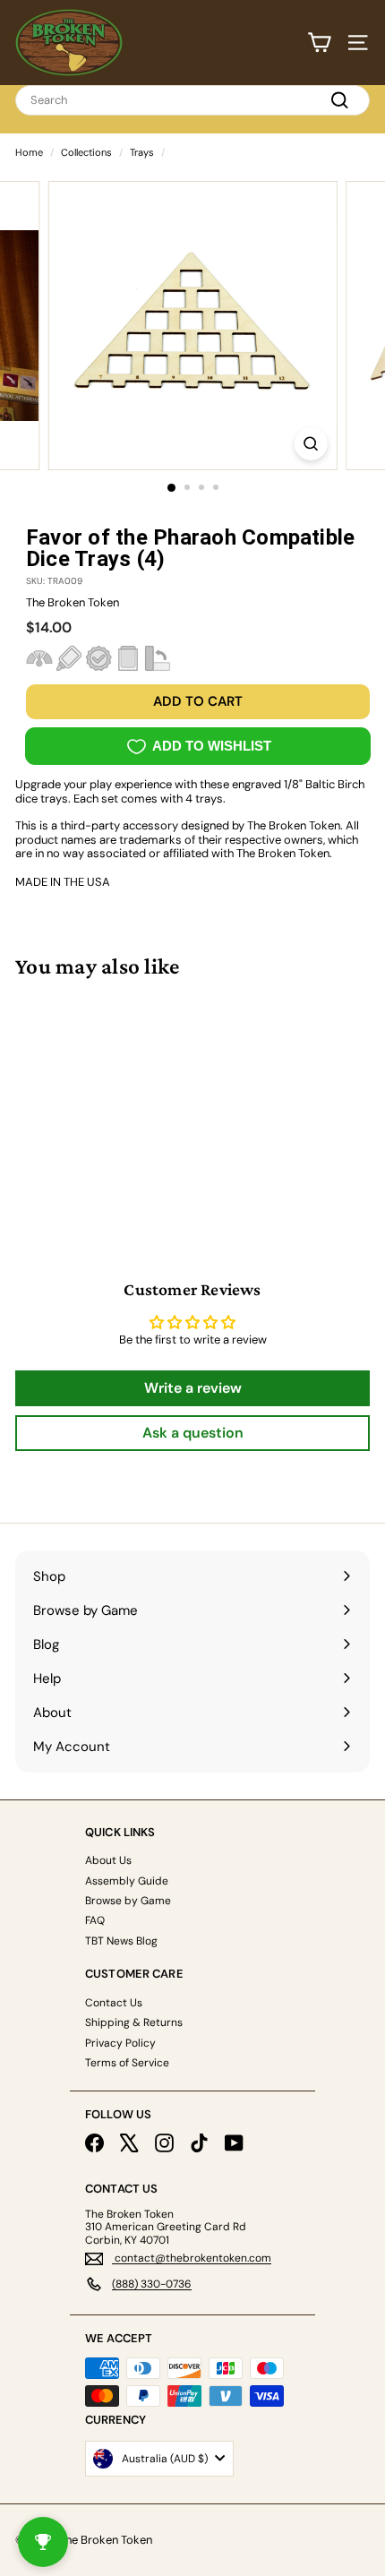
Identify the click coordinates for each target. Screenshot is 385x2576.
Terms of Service (127, 2063)
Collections (86, 152)
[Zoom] (310, 444)
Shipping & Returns (134, 2022)
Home (29, 152)
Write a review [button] (193, 1388)
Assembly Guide (127, 1881)
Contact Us (114, 2003)
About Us (108, 1860)
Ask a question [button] (193, 1433)
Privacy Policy (120, 2043)
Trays (142, 152)
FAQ (95, 1920)
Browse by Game (128, 1901)
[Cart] (319, 43)
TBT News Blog (121, 1941)
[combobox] (192, 100)
